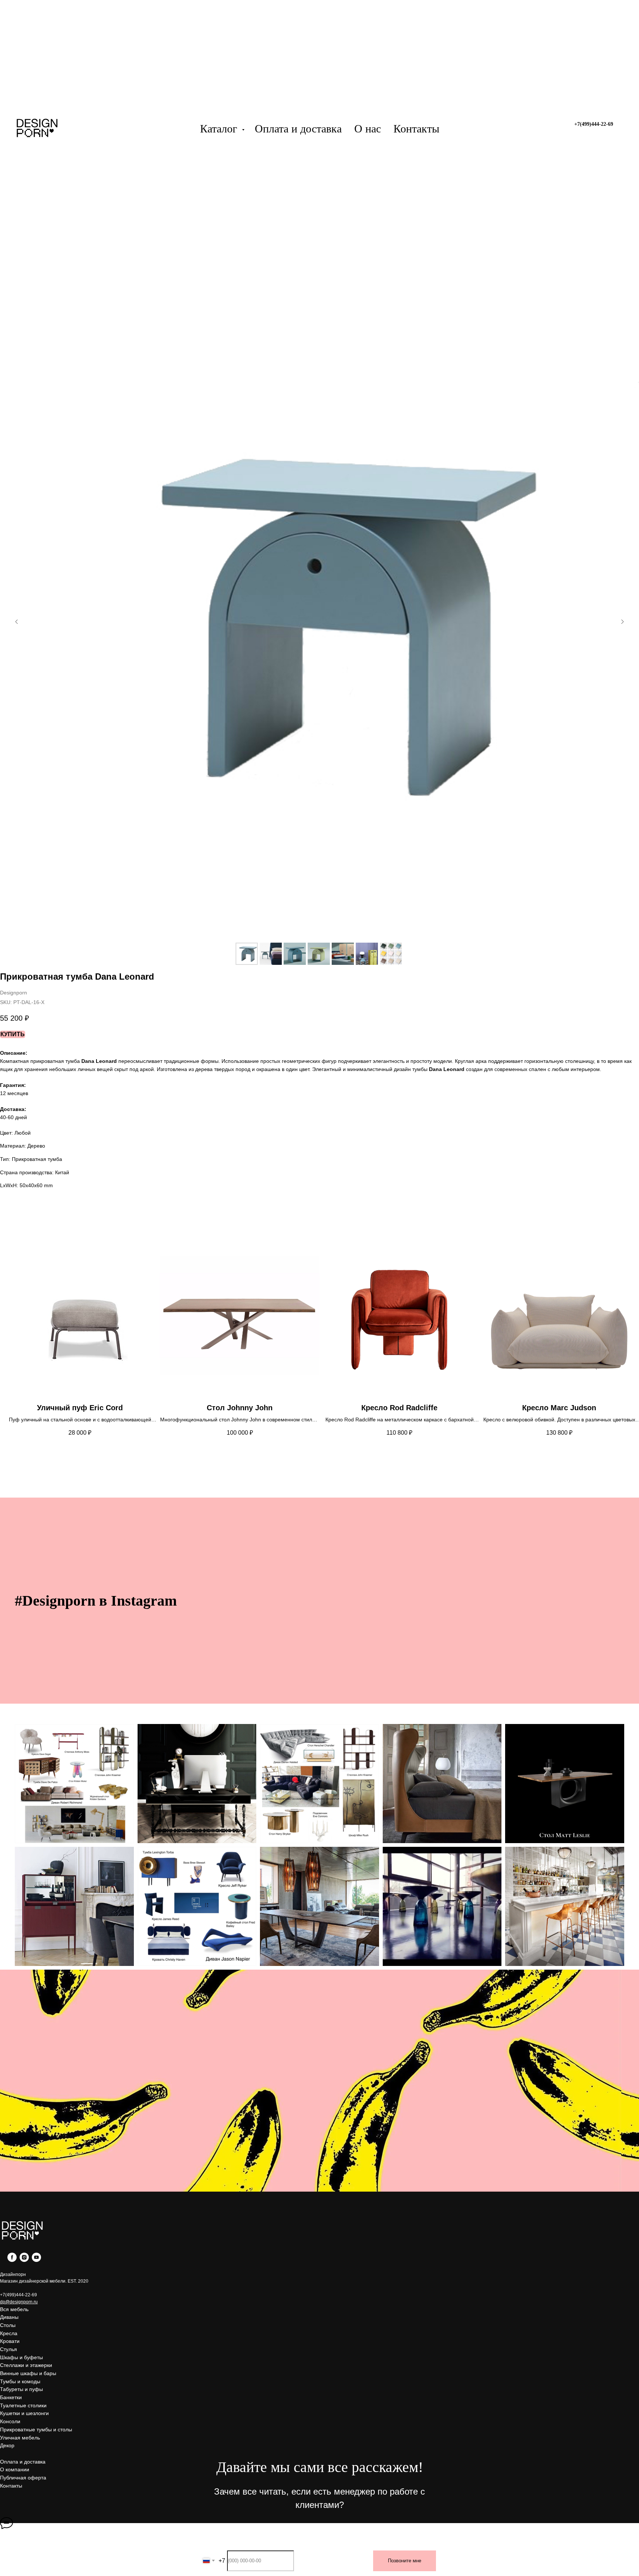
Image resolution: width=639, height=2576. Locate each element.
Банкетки (11, 2397)
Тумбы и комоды (20, 2381)
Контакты (416, 129)
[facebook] (12, 2260)
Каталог (220, 129)
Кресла (9, 2333)
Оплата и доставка (298, 129)
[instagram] (24, 2260)
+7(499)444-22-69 (18, 2295)
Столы (8, 2325)
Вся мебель (14, 2309)
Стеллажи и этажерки (26, 2365)
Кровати (10, 2341)
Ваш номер (288, 2545)
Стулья (9, 2349)
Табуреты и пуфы (21, 2389)
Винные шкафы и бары (28, 2373)
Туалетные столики (23, 2405)
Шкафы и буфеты (21, 2357)
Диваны (9, 2317)
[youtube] (36, 2260)
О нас (368, 129)
